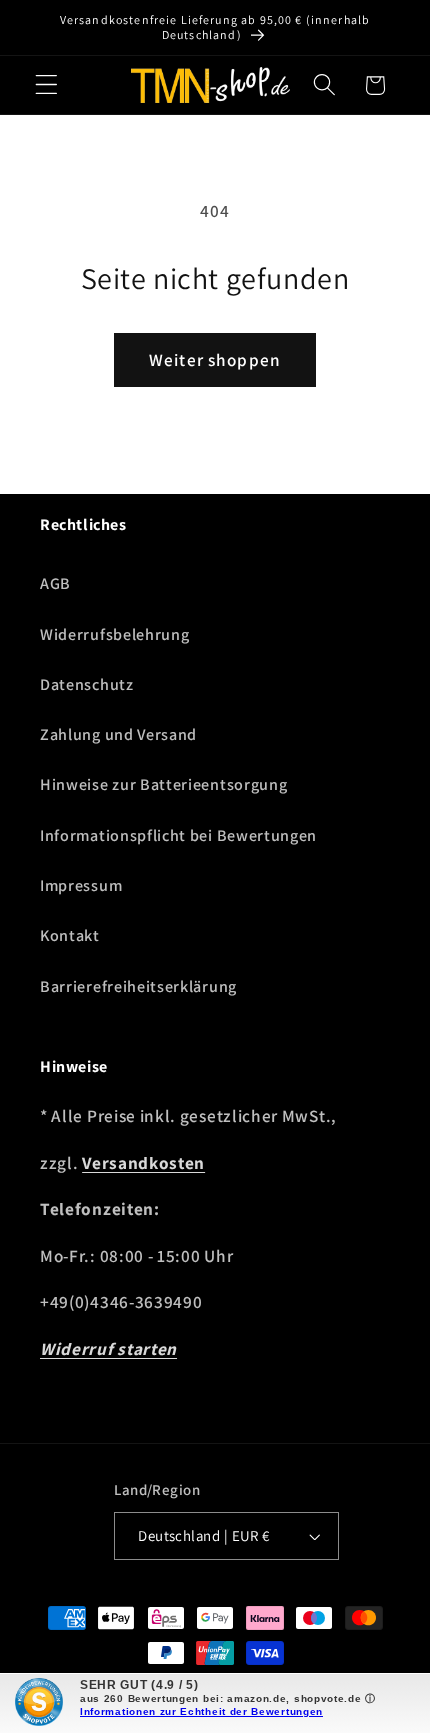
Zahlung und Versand (118, 734)
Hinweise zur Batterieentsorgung (163, 784)
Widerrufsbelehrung (114, 634)
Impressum (81, 885)
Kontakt (70, 935)
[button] (46, 85)
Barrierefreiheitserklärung (138, 986)
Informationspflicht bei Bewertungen (178, 835)
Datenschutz (87, 684)
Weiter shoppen (215, 359)
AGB (55, 583)
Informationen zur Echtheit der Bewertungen (201, 1711)
